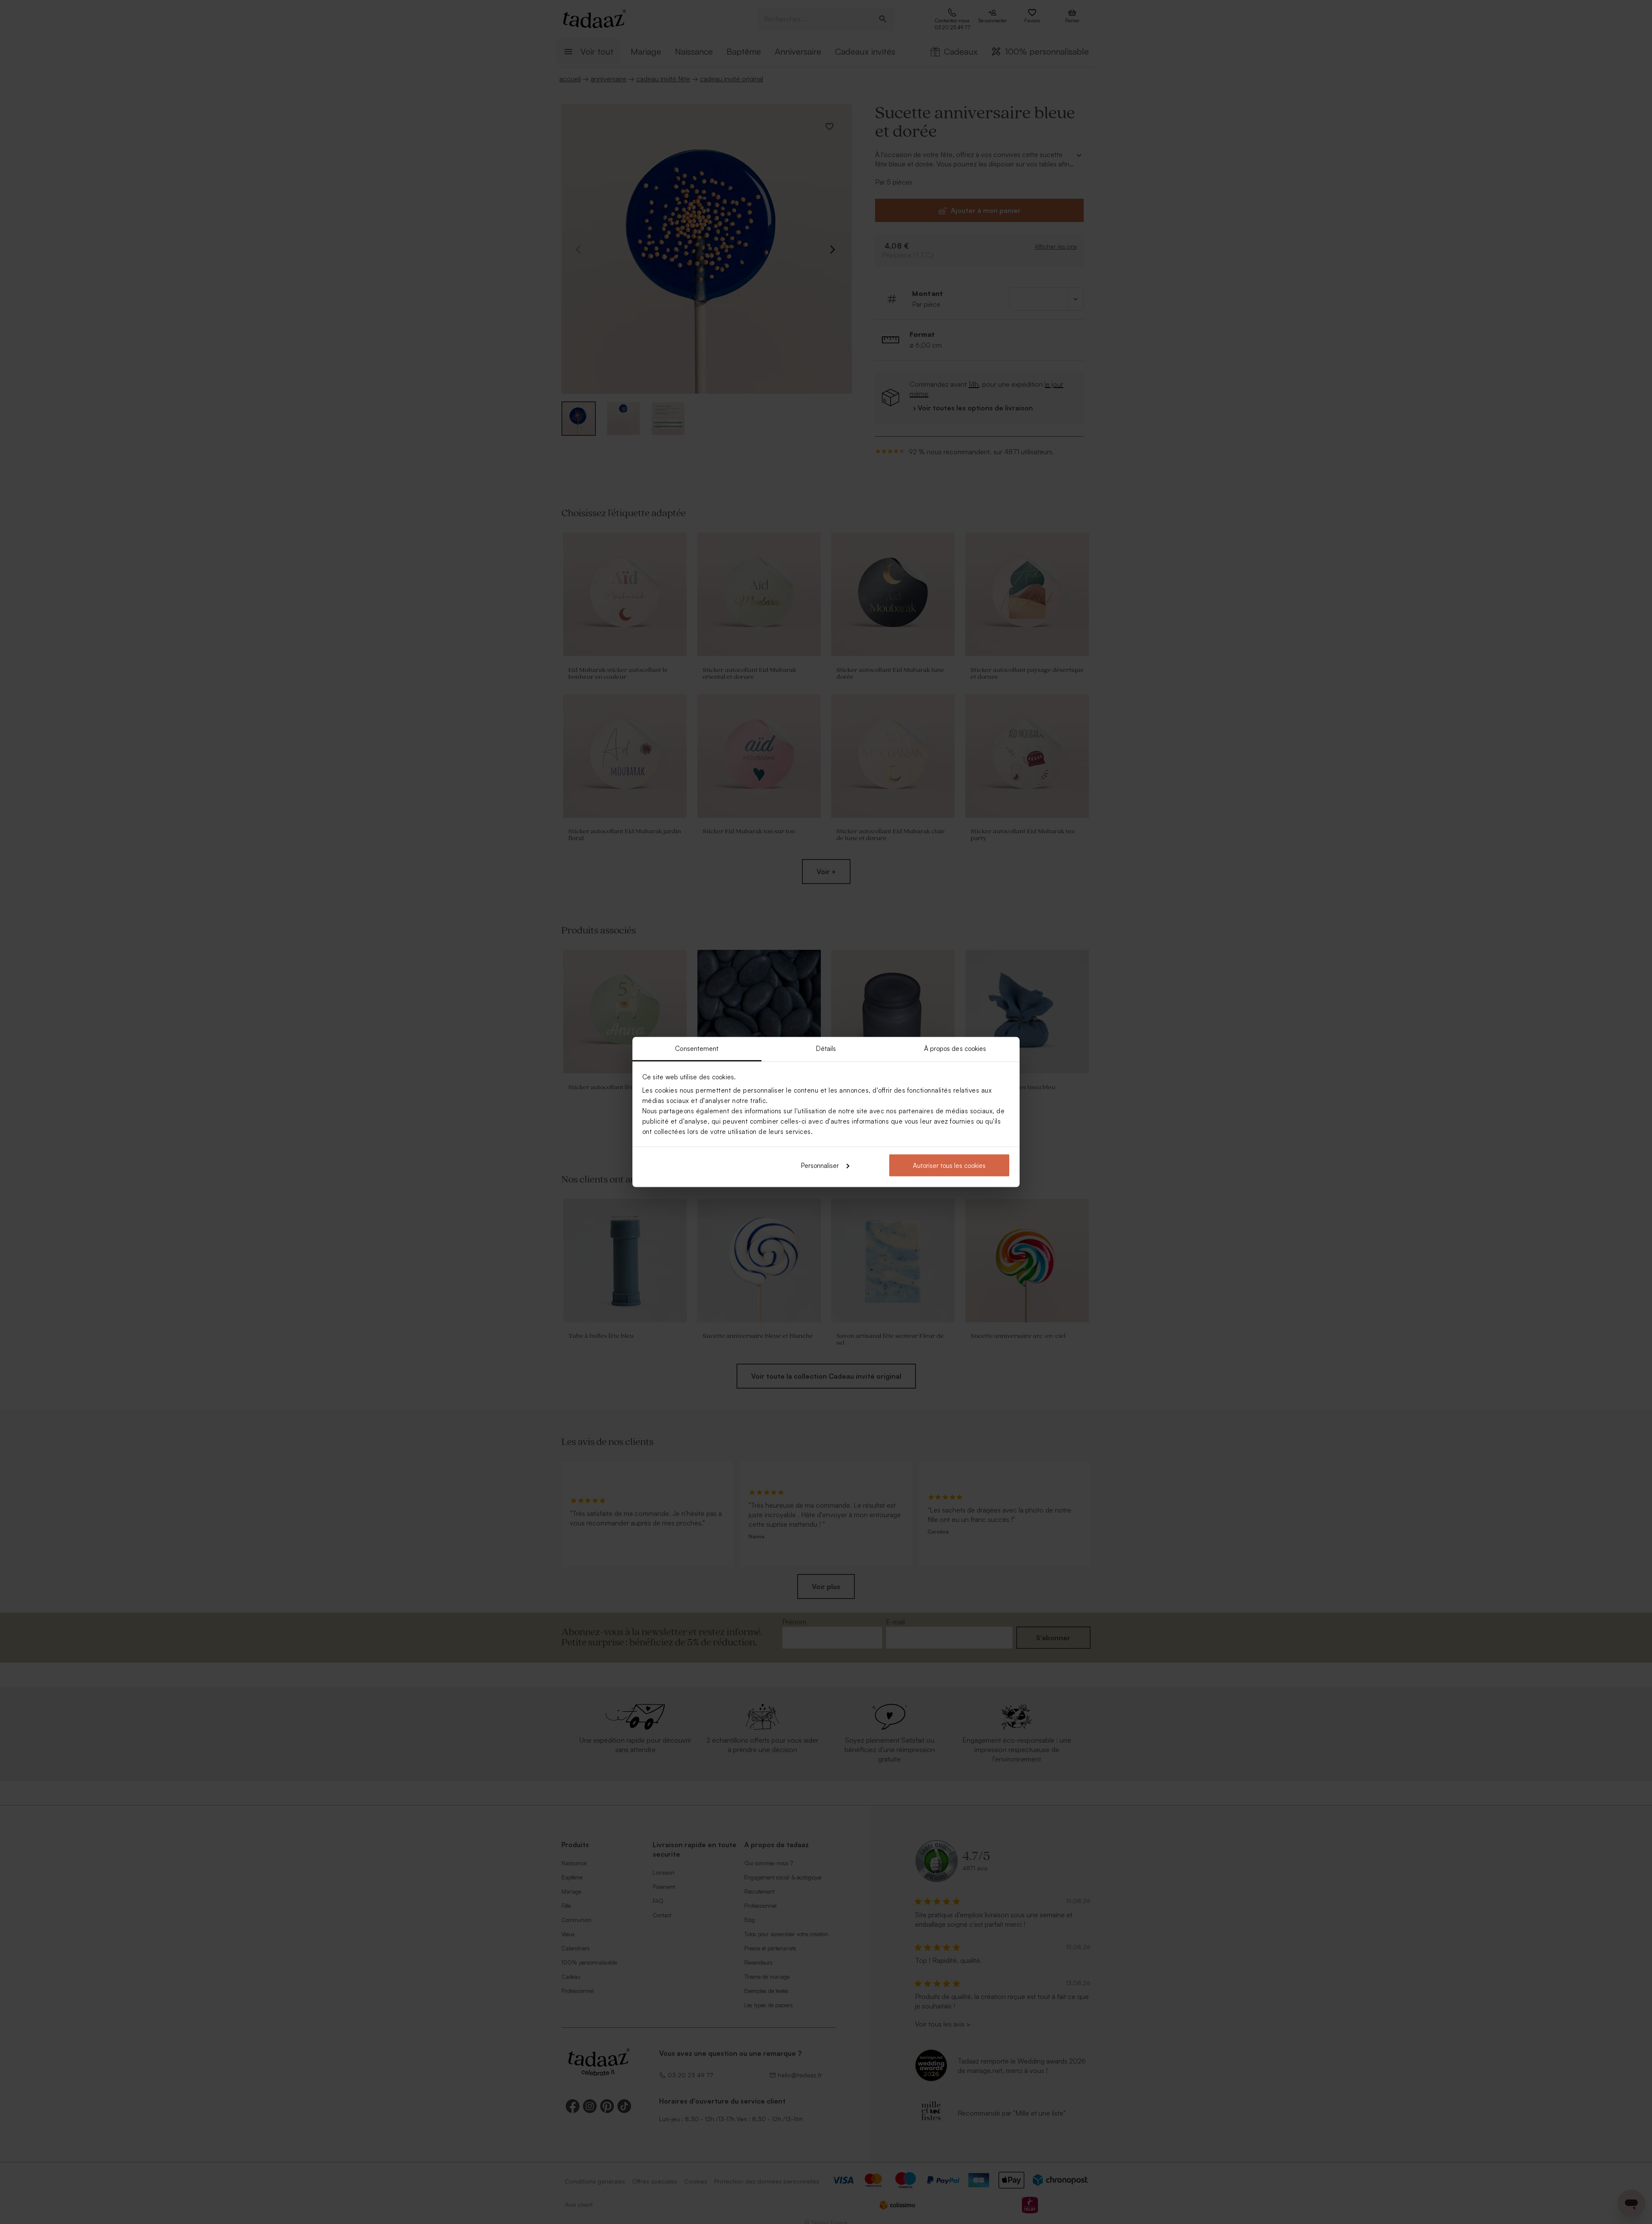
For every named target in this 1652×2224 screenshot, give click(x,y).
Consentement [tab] (697, 1049)
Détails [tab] (826, 1049)
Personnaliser (820, 1165)
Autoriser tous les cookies (949, 1165)
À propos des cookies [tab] (955, 1049)
